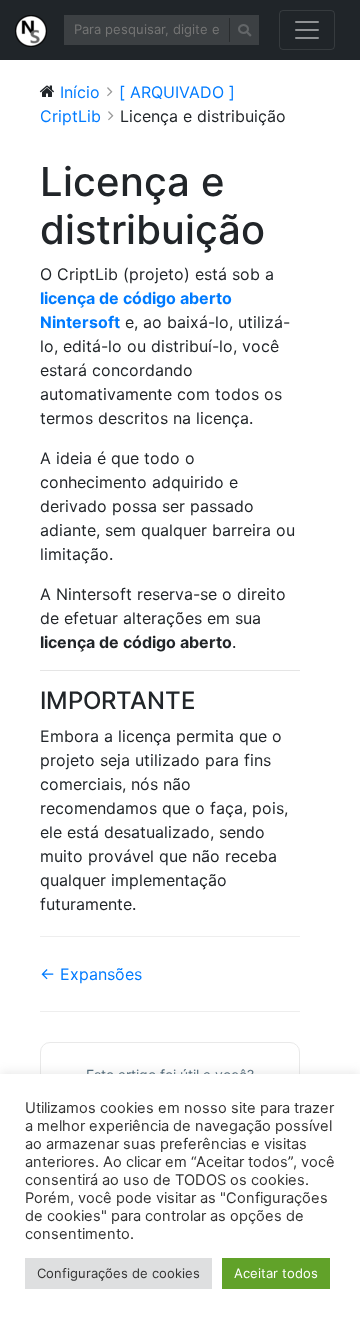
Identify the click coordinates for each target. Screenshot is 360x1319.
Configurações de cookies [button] (118, 1273)
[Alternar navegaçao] (307, 30)
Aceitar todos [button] (276, 1273)
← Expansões (91, 974)
